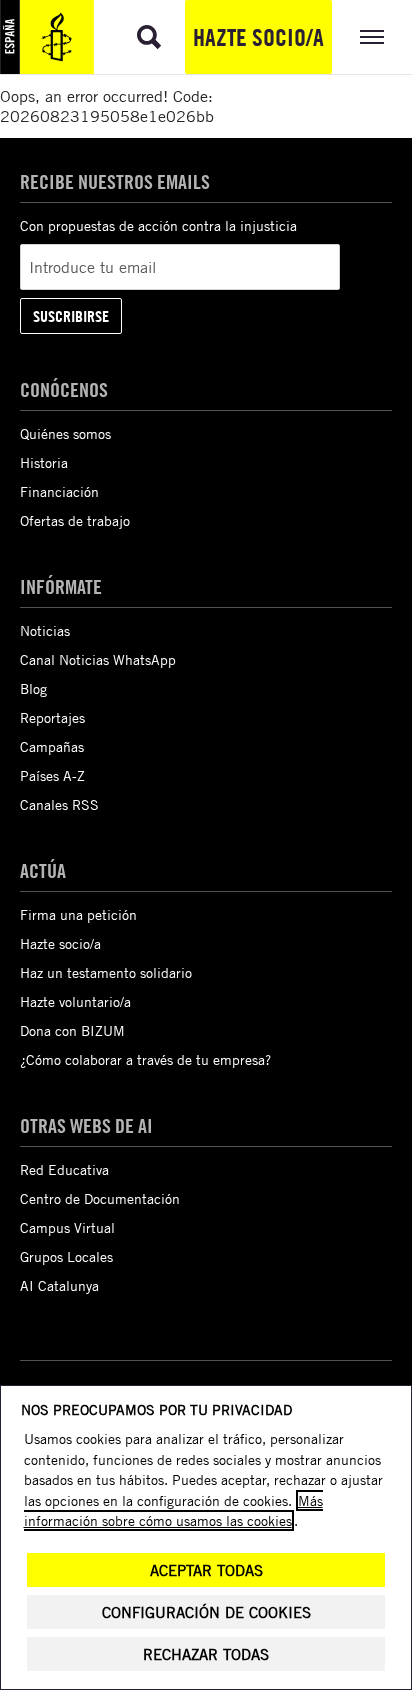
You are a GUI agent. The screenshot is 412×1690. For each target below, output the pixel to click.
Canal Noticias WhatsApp (98, 659)
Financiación (59, 491)
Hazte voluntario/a (75, 1001)
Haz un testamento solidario (106, 972)
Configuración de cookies (206, 1612)
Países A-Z (52, 775)
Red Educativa (64, 1169)
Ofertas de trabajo (75, 520)
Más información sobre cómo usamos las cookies (173, 1510)
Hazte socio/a (258, 37)
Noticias (45, 630)
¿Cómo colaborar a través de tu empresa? (145, 1059)
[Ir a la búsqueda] (149, 37)
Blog (33, 688)
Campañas (52, 746)
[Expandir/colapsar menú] (372, 37)
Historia (44, 462)
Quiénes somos (65, 433)
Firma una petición (78, 914)
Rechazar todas (206, 1654)
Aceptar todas (206, 1570)
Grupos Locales (66, 1256)
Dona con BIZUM (72, 1030)
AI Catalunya (59, 1285)
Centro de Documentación (100, 1198)
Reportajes (52, 717)
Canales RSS (59, 804)
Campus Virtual (67, 1227)
